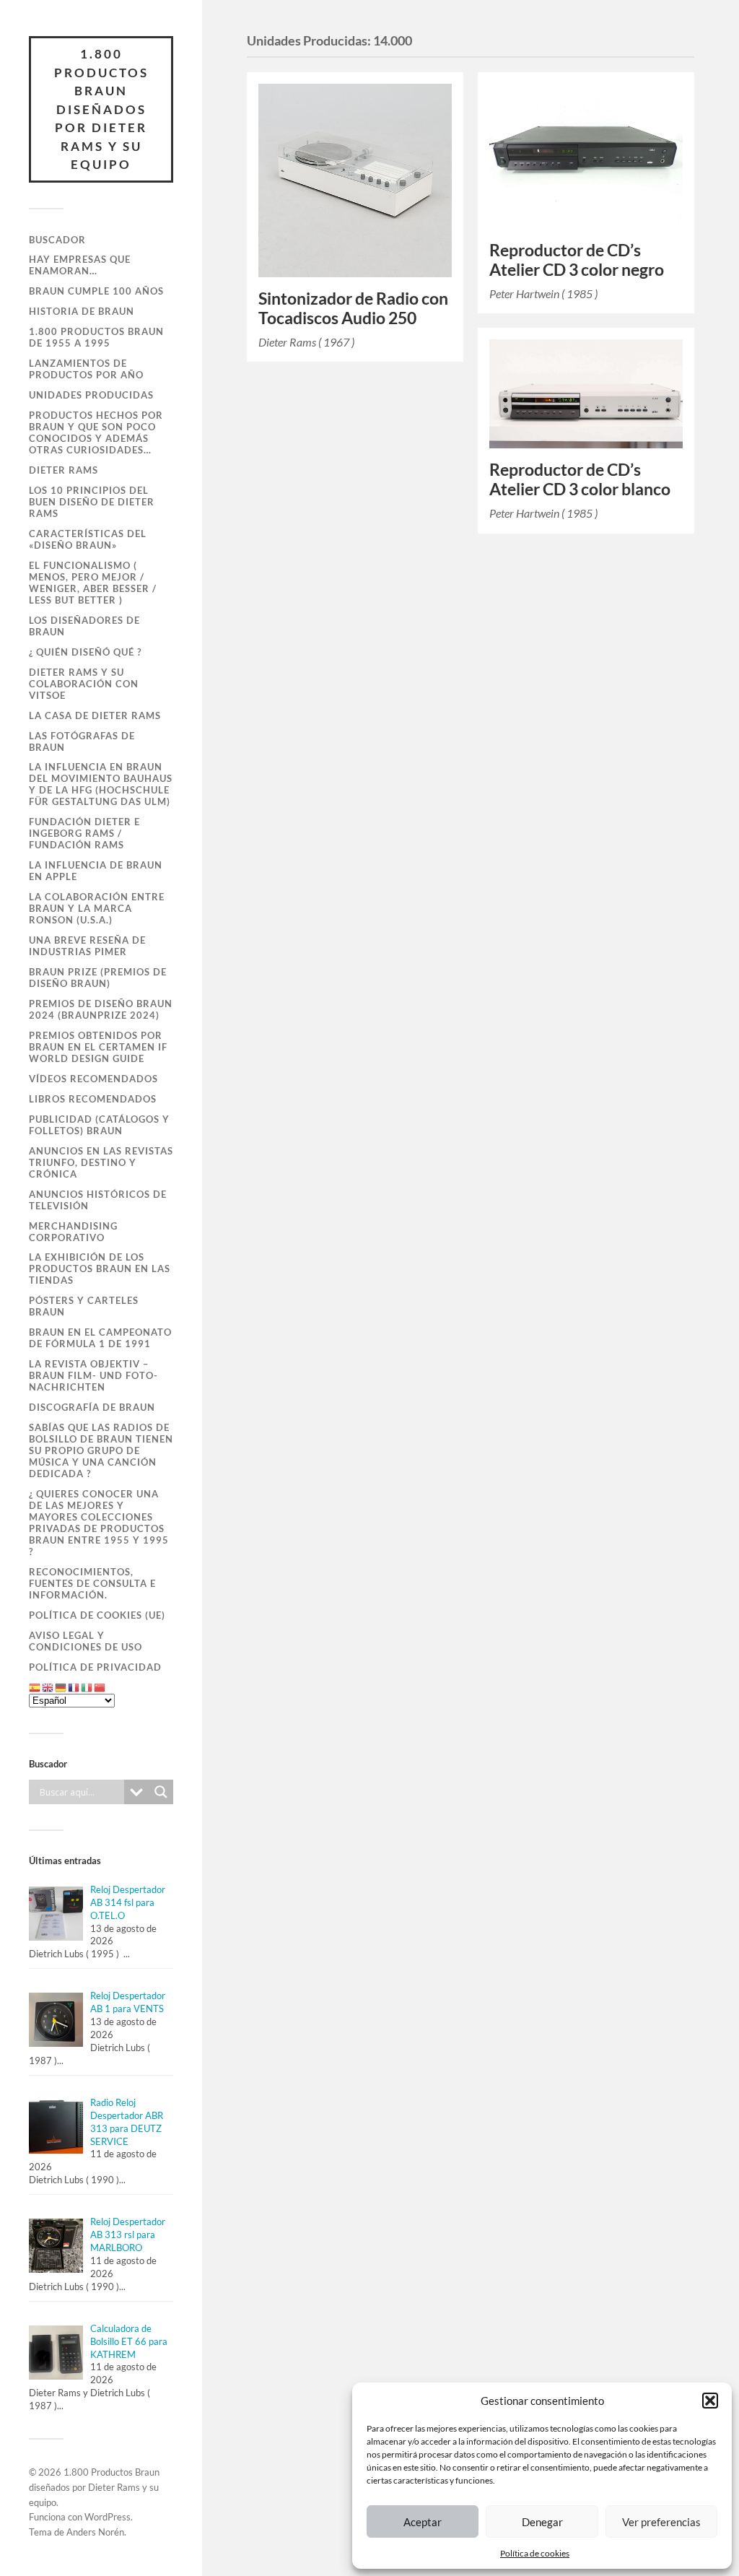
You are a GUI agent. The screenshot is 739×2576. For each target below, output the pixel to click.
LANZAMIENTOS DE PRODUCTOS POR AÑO (86, 369)
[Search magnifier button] (161, 1792)
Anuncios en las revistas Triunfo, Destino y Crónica (101, 1162)
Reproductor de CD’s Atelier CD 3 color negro (577, 260)
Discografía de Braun (92, 1407)
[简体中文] (100, 1687)
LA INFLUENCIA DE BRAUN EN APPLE (96, 871)
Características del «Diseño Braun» (88, 539)
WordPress (108, 2517)
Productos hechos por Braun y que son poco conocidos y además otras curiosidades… (96, 432)
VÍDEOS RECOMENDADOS (93, 1079)
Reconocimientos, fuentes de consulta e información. (92, 1583)
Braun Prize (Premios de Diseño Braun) (98, 978)
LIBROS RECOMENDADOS (93, 1099)
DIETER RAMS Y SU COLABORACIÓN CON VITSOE (84, 684)
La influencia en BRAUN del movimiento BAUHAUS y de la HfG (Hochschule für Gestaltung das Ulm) (101, 784)
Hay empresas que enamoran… (80, 265)
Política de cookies (535, 2553)
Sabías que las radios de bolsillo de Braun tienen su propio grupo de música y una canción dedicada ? (101, 1450)
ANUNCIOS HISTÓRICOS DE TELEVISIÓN (98, 1200)
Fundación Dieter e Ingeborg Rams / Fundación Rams (84, 833)
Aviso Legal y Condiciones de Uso (86, 1641)
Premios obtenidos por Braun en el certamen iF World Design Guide (98, 1047)
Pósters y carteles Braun (84, 1306)
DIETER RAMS (64, 470)
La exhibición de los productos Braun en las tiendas (100, 1269)
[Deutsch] (61, 1687)
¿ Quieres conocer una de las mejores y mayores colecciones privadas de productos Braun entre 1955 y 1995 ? (99, 1523)
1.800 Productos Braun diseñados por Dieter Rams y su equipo (101, 109)
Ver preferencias (661, 2522)
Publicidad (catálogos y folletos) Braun (99, 1125)
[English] (48, 1687)
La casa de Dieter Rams (95, 715)
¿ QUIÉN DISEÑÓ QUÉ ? (85, 652)
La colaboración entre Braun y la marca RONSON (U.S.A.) (97, 908)
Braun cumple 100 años (96, 291)
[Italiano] (87, 1687)
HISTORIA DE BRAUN (82, 311)
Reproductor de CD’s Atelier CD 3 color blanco (580, 479)
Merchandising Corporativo (73, 1232)
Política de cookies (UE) (97, 1615)
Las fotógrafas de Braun (82, 741)
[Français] (74, 1687)
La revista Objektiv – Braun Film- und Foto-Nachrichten (93, 1375)
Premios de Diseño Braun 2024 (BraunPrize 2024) (101, 1009)
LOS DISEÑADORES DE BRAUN (84, 626)
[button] (710, 2401)
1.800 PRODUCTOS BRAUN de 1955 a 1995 (96, 337)
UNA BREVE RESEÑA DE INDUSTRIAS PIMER (87, 946)
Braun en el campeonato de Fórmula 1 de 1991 (100, 1338)
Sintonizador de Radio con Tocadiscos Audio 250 (353, 308)
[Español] (35, 1687)
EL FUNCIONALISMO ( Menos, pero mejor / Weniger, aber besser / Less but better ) (93, 583)
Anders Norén (95, 2532)
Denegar (542, 2522)
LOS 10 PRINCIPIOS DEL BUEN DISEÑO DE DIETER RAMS (92, 502)
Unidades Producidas (91, 395)
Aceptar (423, 2522)
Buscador (57, 240)
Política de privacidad (95, 1667)
